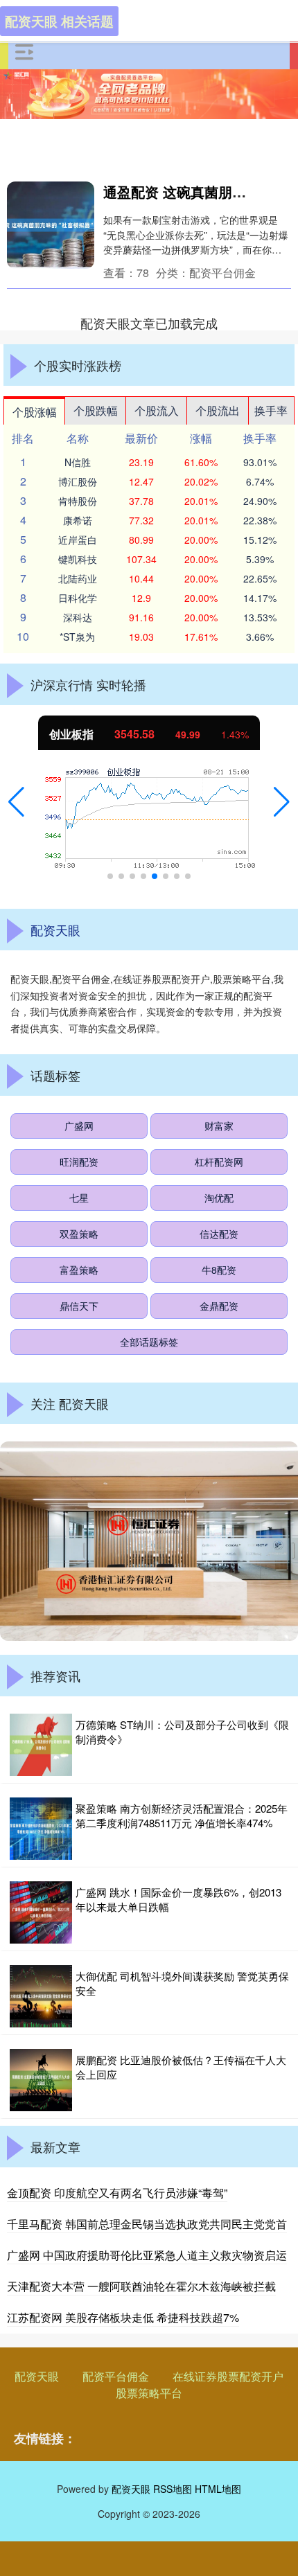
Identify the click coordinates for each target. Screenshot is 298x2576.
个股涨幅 (35, 412)
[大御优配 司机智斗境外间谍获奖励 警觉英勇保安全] (41, 1996)
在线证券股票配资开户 (228, 2376)
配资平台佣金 (116, 2376)
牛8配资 (219, 1270)
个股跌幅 (96, 410)
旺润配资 (79, 1162)
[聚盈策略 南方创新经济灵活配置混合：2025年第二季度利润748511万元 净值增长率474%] (41, 1829)
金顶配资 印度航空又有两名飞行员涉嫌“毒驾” (117, 2193)
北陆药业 (78, 578)
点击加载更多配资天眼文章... (149, 323)
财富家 (219, 1126)
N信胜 (78, 462)
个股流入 (157, 410)
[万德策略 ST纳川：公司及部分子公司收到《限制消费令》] (41, 1745)
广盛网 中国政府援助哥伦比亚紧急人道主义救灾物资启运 (147, 2255)
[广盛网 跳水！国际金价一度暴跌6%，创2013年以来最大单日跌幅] (41, 1912)
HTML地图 (218, 2489)
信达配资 (219, 1234)
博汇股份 (78, 481)
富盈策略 (79, 1270)
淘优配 (219, 1198)
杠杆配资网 (219, 1162)
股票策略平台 (149, 2393)
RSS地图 (173, 2489)
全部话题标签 (149, 1342)
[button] (16, 802)
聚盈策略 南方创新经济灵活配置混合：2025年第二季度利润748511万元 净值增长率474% (182, 1815)
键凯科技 (78, 559)
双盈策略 (79, 1234)
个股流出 (218, 410)
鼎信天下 (79, 1306)
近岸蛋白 (78, 540)
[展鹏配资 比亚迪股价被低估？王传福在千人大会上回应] (41, 2080)
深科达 (78, 617)
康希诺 (78, 520)
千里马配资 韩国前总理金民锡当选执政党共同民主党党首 (147, 2224)
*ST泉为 (77, 637)
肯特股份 (78, 501)
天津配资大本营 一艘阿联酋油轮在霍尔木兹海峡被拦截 (141, 2286)
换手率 (271, 410)
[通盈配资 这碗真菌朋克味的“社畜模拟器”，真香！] (51, 225)
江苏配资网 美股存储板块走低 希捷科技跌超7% (123, 2317)
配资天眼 (37, 2376)
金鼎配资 (219, 1306)
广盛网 (79, 1126)
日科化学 (78, 598)
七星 (79, 1198)
